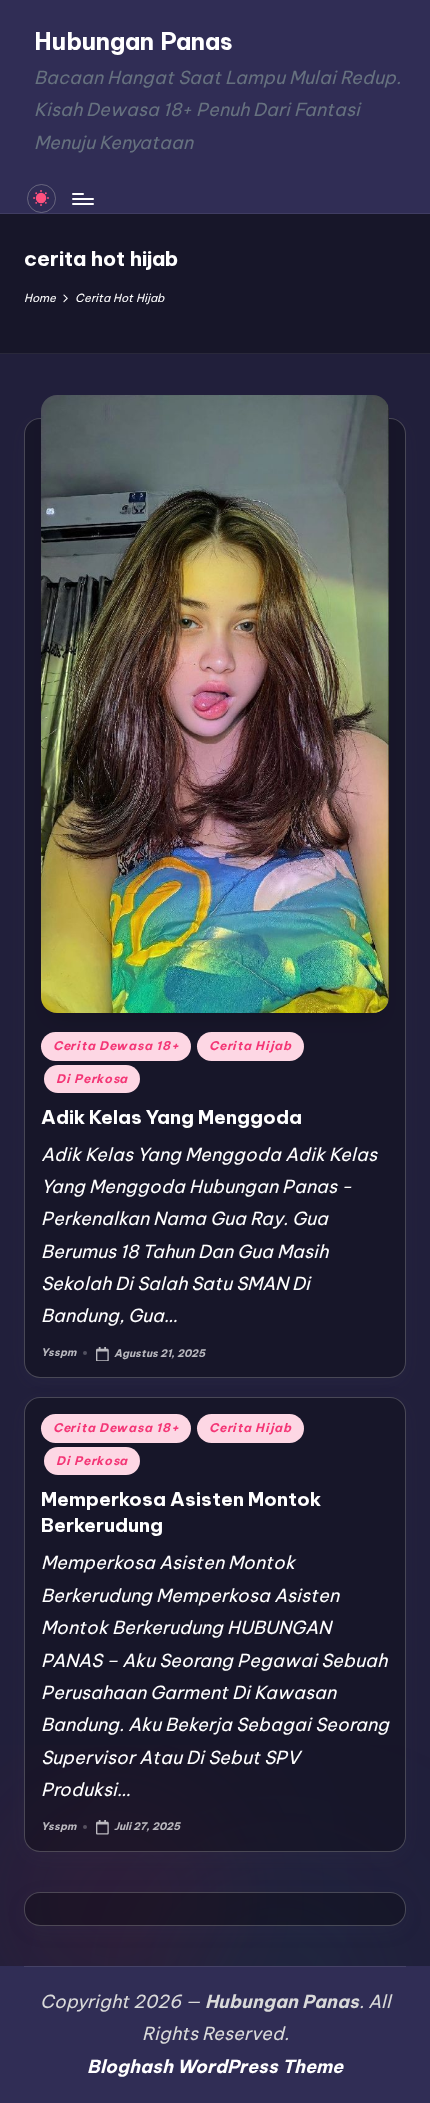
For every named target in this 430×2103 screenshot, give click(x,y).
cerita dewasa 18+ (116, 1045)
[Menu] (82, 198)
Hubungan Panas (133, 41)
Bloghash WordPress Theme (215, 2066)
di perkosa (92, 1078)
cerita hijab (250, 1045)
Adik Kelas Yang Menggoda (171, 1117)
